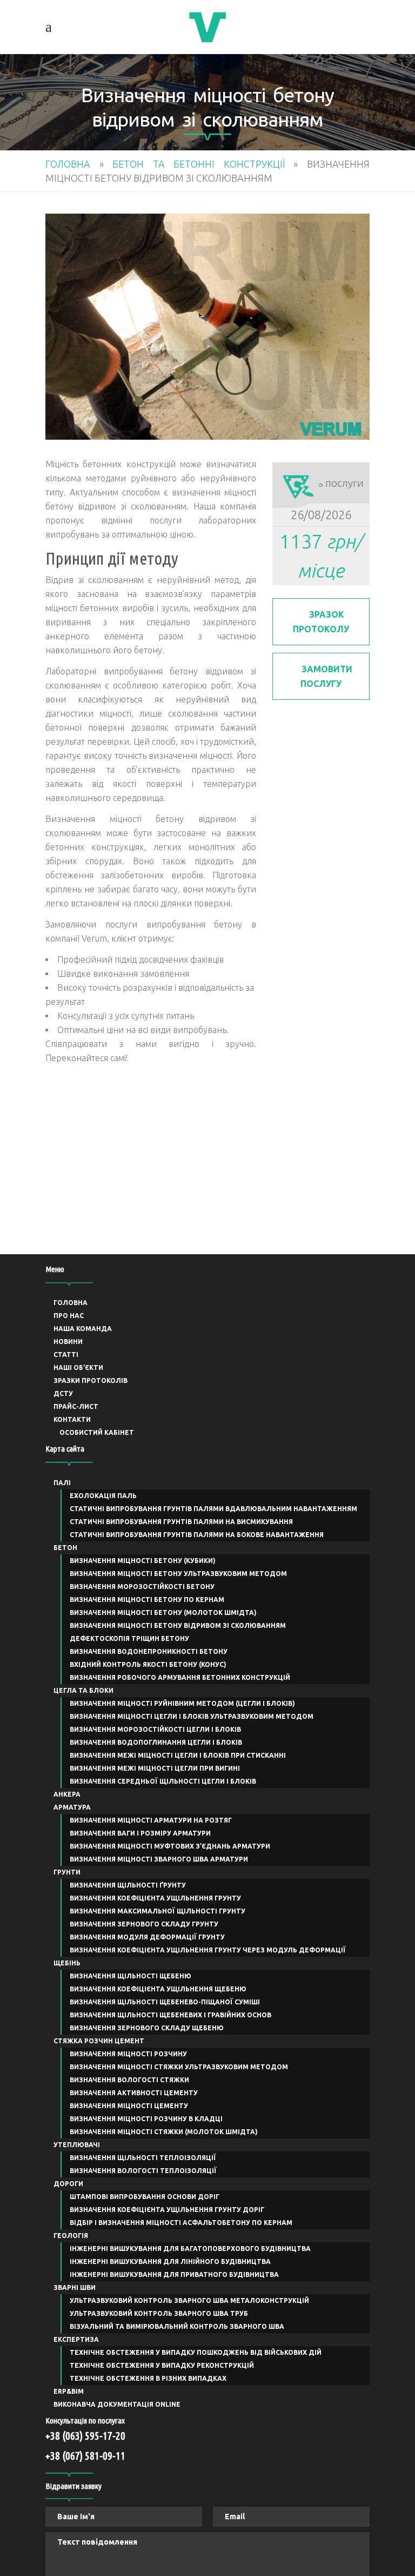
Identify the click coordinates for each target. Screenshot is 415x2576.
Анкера (67, 1794)
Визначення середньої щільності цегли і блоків (163, 1781)
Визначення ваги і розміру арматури (140, 1833)
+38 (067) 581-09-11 (85, 2456)
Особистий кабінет (97, 1432)
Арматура (72, 1807)
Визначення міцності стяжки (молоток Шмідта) (164, 2132)
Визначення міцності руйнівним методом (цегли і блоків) (182, 1703)
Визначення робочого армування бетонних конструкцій (180, 1677)
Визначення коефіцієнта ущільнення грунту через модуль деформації (208, 1950)
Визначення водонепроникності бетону (149, 1651)
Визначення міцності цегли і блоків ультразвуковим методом (192, 1716)
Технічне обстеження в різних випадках (148, 2378)
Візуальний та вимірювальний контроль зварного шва (177, 2326)
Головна (68, 164)
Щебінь (67, 1963)
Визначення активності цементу (134, 2093)
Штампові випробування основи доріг (145, 2197)
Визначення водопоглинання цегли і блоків (156, 1742)
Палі (62, 1483)
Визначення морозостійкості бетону (142, 1587)
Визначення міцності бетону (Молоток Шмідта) (163, 1613)
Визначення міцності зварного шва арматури (159, 1859)
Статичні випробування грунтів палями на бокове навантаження (197, 1535)
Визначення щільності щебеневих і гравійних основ (170, 2015)
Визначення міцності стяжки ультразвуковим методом (179, 2067)
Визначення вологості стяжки (129, 2080)
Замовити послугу (326, 676)
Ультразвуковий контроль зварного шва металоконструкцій (189, 2300)
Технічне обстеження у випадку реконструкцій (162, 2365)
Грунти (67, 1872)
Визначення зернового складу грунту (144, 1924)
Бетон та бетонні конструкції (199, 164)
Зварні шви (75, 2287)
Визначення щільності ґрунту (128, 1885)
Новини (68, 1342)
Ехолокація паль (103, 1496)
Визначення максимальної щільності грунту (158, 1911)
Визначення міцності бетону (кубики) (143, 1561)
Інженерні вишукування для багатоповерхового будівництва (190, 2249)
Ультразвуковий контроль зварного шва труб (159, 2313)
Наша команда (83, 1329)
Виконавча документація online (117, 2404)
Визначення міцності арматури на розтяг (151, 1820)
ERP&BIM (69, 2391)
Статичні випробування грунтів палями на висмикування (181, 1522)
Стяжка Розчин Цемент (99, 2041)
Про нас (69, 1316)
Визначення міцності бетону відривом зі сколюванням (178, 1625)
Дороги (68, 2184)
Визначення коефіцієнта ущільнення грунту (155, 1898)
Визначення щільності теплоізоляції (143, 2158)
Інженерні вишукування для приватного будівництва (174, 2274)
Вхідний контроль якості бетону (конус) (148, 1664)
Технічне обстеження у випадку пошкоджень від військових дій (196, 2352)
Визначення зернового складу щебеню (147, 2028)
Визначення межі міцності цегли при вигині (155, 1768)
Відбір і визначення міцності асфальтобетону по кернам (181, 2223)
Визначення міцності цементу (129, 2106)
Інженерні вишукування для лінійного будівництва (170, 2262)
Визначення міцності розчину (128, 2054)
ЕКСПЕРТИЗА (76, 2339)
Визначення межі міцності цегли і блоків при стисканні (178, 1755)
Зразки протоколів (91, 1380)
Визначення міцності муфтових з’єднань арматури (170, 1846)
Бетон (65, 1548)
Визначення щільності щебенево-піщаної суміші (165, 2002)
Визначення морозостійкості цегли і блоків (155, 1729)
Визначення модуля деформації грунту (147, 1937)
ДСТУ (63, 1393)
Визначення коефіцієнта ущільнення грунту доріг (167, 2210)
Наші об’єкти (78, 1368)
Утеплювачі (77, 2145)
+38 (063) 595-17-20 (85, 2436)
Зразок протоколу (321, 622)
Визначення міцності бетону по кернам (147, 1600)
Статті (66, 1355)
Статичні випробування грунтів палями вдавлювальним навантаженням (213, 1509)
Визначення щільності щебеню (130, 1976)
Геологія (71, 2236)
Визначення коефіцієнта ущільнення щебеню (158, 1989)
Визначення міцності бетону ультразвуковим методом (178, 1574)
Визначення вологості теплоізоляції (143, 2171)
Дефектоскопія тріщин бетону (129, 1638)
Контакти (72, 1419)
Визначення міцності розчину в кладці (146, 2119)
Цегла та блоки (83, 1690)
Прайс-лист (76, 1406)
